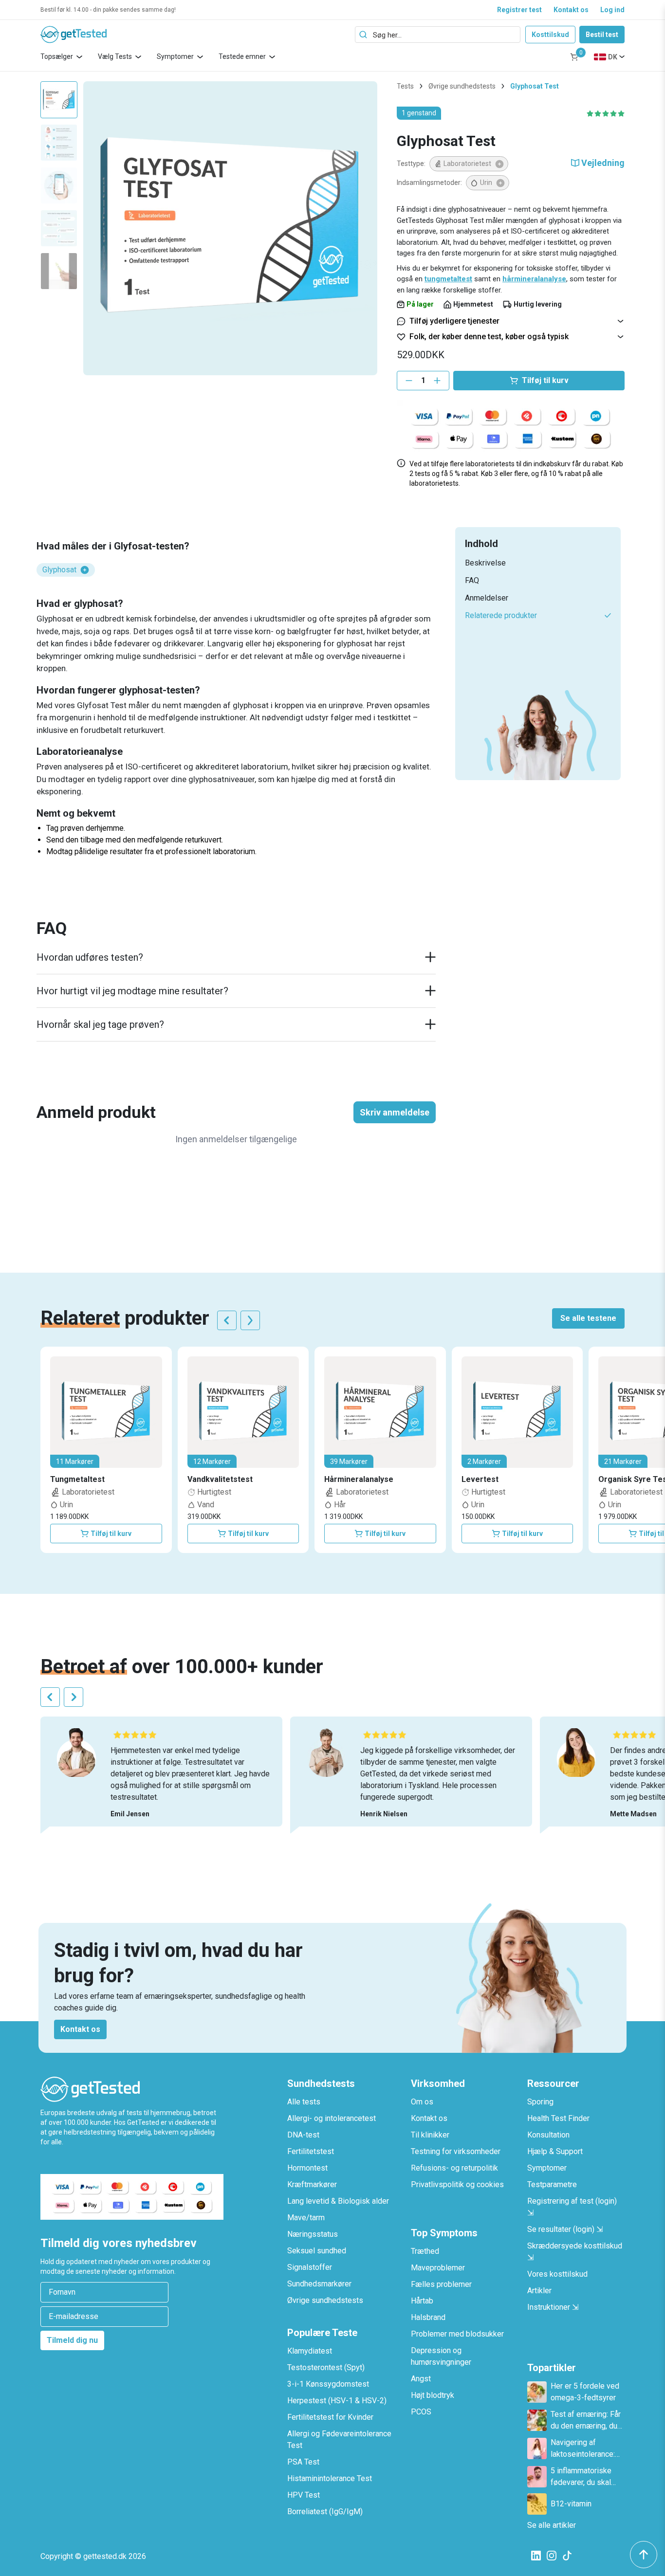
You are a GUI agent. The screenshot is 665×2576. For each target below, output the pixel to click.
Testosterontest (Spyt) (326, 2367)
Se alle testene (588, 1318)
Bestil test (602, 35)
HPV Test (304, 2495)
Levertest (480, 1479)
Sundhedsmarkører (319, 2284)
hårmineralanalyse (534, 279)
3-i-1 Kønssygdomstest (328, 2384)
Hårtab (422, 2301)
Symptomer (175, 56)
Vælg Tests (115, 56)
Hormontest (307, 2168)
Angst (421, 2379)
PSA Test (303, 2462)
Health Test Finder (558, 2118)
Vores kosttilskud (557, 2274)
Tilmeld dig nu (72, 2340)
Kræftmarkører (312, 2184)
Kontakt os (571, 10)
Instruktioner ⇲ (553, 2307)
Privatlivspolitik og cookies (457, 2184)
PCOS (421, 2412)
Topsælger (57, 56)
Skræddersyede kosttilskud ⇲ (575, 2252)
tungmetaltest (448, 279)
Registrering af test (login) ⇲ (572, 2207)
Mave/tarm (306, 2218)
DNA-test (303, 2135)
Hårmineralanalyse (359, 1479)
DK (613, 57)
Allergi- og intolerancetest (332, 2118)
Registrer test (519, 10)
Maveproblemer (438, 2268)
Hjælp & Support (555, 2151)
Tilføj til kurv (111, 1534)
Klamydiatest (310, 2351)
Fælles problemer (441, 2284)
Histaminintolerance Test (330, 2478)
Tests (405, 86)
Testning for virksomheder (456, 2151)
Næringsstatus (313, 2234)
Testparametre (552, 2184)
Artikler (539, 2291)
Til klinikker (430, 2135)
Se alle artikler (552, 2525)
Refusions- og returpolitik (454, 2168)
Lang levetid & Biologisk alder (338, 2201)
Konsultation (548, 2135)
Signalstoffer (310, 2267)
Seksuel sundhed (317, 2251)
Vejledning (603, 163)
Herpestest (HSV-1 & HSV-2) (337, 2401)
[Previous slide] (227, 1320)
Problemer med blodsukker (457, 2334)
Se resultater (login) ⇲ (565, 2229)
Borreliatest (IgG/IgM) (325, 2512)
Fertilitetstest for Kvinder (330, 2417)
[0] (574, 57)
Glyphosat (59, 570)
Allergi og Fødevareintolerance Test (339, 2439)
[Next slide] (250, 1320)
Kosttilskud (550, 35)
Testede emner (242, 56)
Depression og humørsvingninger (441, 2356)
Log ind (612, 10)
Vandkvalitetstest (220, 1479)
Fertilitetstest (311, 2151)
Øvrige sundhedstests (462, 86)
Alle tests (304, 2102)
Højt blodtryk (433, 2395)
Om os (422, 2102)
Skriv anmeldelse (395, 1112)
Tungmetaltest (77, 1479)
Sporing (540, 2102)
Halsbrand (428, 2317)
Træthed (425, 2251)
